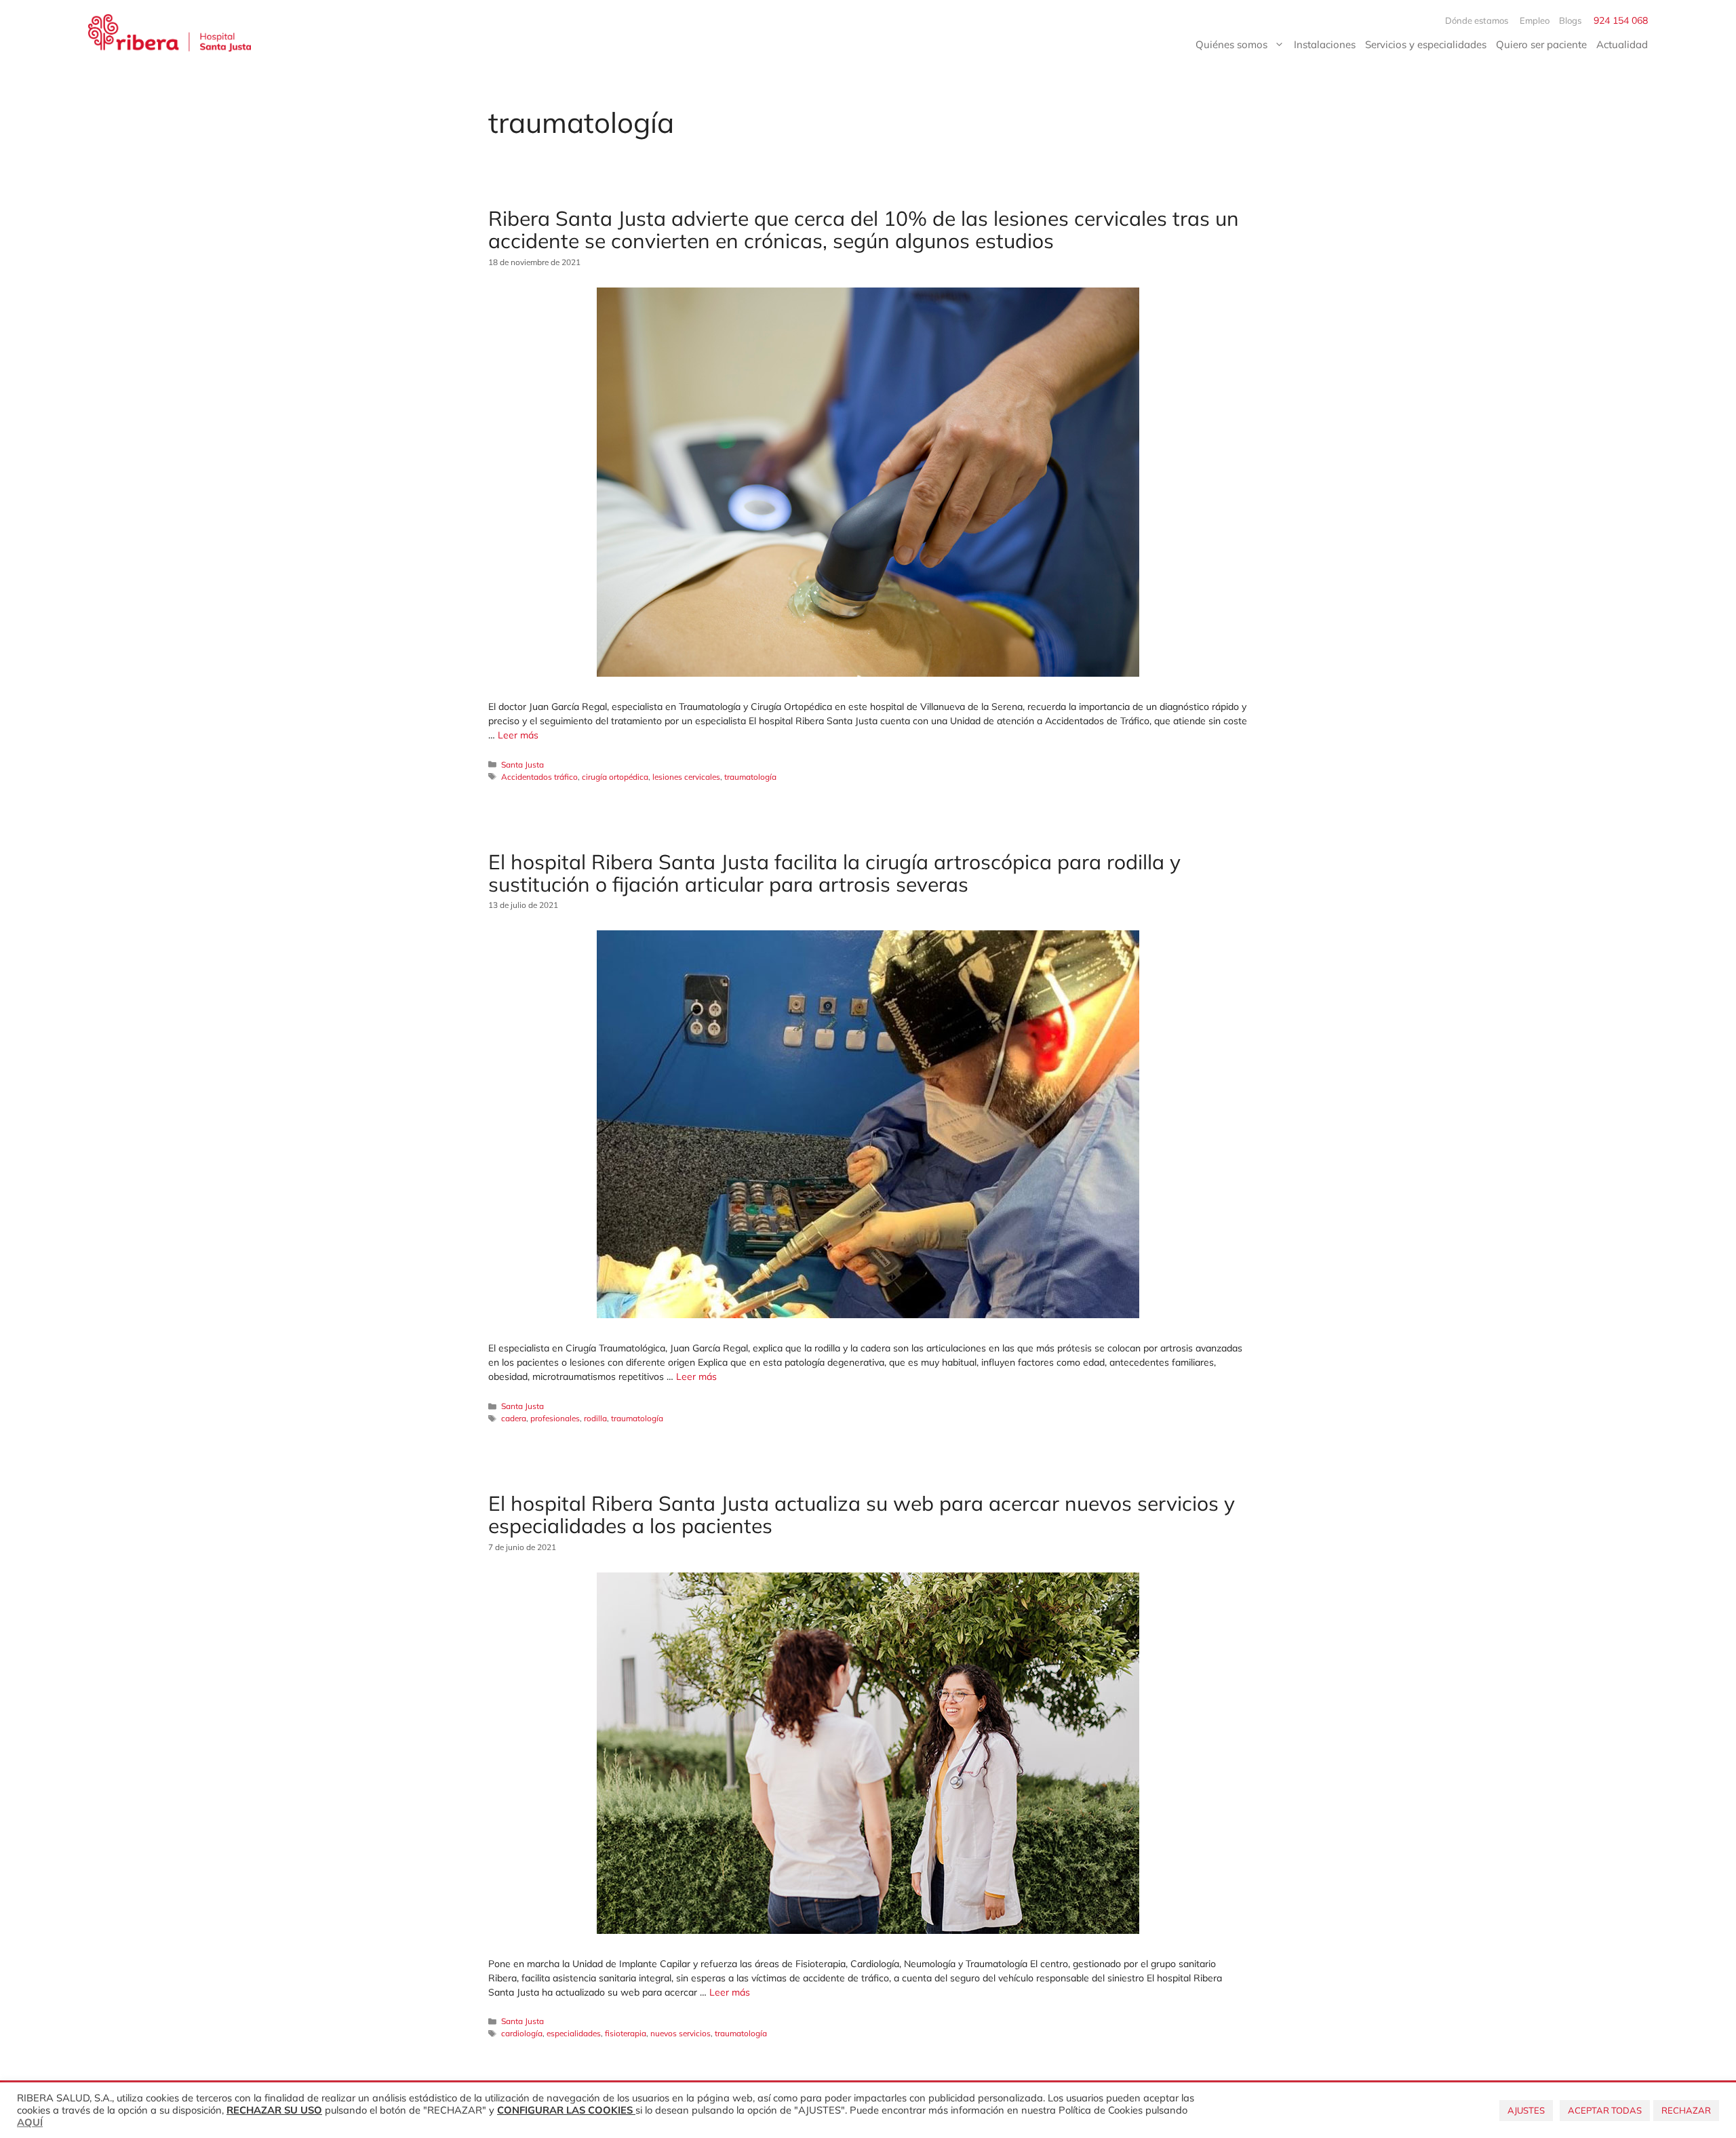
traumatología (750, 777)
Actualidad (1622, 44)
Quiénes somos (1231, 44)
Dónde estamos (1478, 20)
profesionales (555, 1418)
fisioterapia (626, 2033)
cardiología (522, 2033)
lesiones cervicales (686, 777)
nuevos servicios (680, 2033)
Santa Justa (522, 765)
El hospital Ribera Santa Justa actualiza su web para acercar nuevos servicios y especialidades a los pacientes (862, 1515)
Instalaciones (1325, 44)
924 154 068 (1621, 20)
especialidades (574, 2033)
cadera (514, 1418)
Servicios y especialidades (1426, 44)
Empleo (1535, 20)
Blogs (1570, 20)
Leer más (518, 735)
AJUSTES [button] (1526, 2110)
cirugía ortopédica (615, 777)
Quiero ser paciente (1541, 44)
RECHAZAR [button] (1686, 2110)
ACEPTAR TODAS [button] (1605, 2110)
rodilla (595, 1418)
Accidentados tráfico (539, 777)
